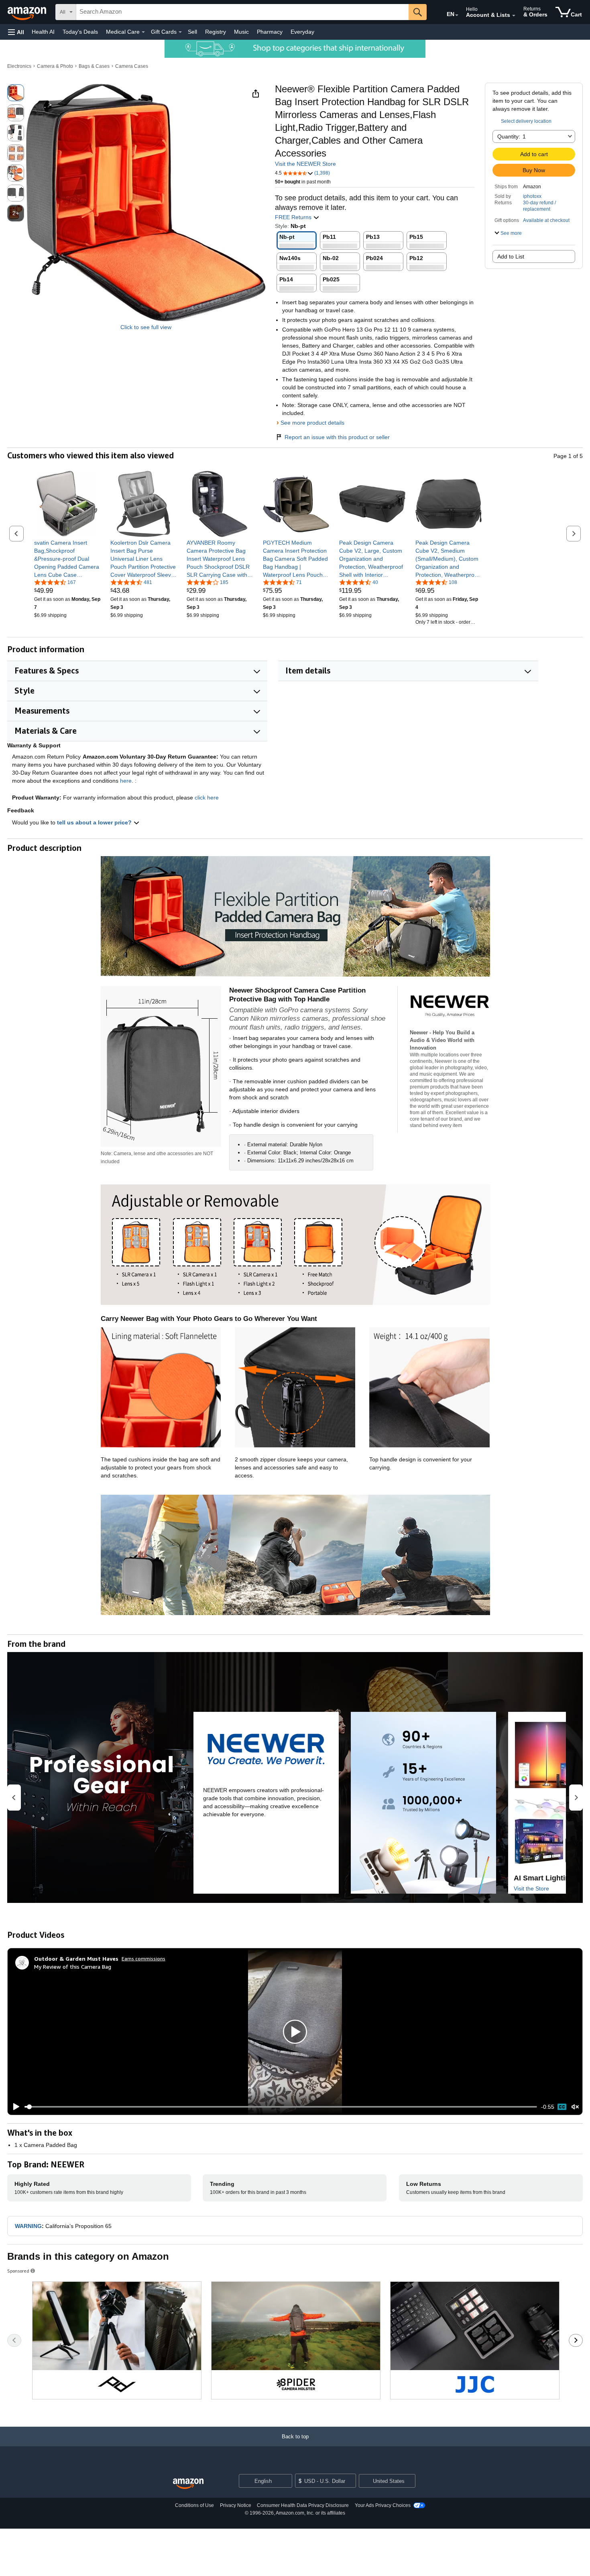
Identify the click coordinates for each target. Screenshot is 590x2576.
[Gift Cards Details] (180, 32)
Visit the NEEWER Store (305, 164)
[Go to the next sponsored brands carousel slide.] (576, 2340)
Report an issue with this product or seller (337, 437)
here (126, 781)
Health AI (43, 32)
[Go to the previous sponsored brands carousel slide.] (14, 2340)
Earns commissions (143, 1958)
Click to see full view (146, 327)
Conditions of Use (194, 2505)
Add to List (511, 256)
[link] (67, 559)
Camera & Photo (55, 66)
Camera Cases (132, 66)
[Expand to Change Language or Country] (457, 15)
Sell (192, 32)
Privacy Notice (236, 2505)
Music (241, 32)
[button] (16, 32)
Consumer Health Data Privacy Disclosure (303, 2505)
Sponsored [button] (18, 2271)
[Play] (14, 2107)
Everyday (302, 32)
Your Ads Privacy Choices (383, 2505)
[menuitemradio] (562, 2107)
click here (207, 798)
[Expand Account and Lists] (514, 16)
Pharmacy (270, 32)
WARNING (28, 2226)
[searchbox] (242, 12)
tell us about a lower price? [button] (95, 822)
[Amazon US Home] (188, 2484)
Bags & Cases (94, 66)
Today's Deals (80, 32)
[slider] (281, 2107)
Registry (216, 32)
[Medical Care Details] (143, 32)
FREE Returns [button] (294, 217)
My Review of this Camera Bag (73, 1967)
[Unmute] (575, 2107)
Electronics (19, 66)
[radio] (16, 93)
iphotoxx (532, 196)
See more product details (312, 423)
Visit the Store (531, 1888)
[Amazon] (28, 12)
